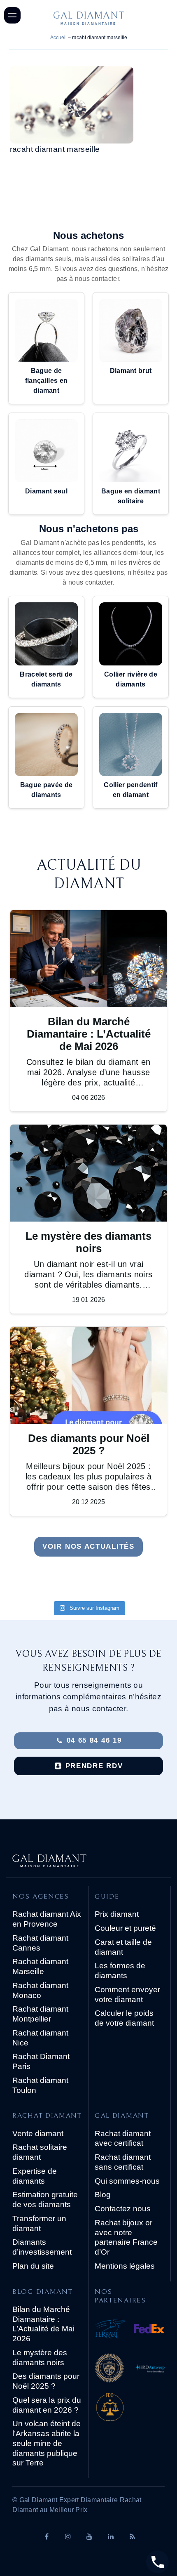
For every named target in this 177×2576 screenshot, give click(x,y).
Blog (103, 2195)
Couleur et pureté (125, 1928)
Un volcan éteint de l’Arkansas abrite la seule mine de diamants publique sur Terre (47, 2443)
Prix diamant (117, 1914)
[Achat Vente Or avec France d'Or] (130, 2409)
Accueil (58, 38)
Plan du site (33, 2266)
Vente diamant (38, 2134)
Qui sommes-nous (127, 2181)
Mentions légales (125, 2266)
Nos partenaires (120, 2296)
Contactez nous (123, 2209)
